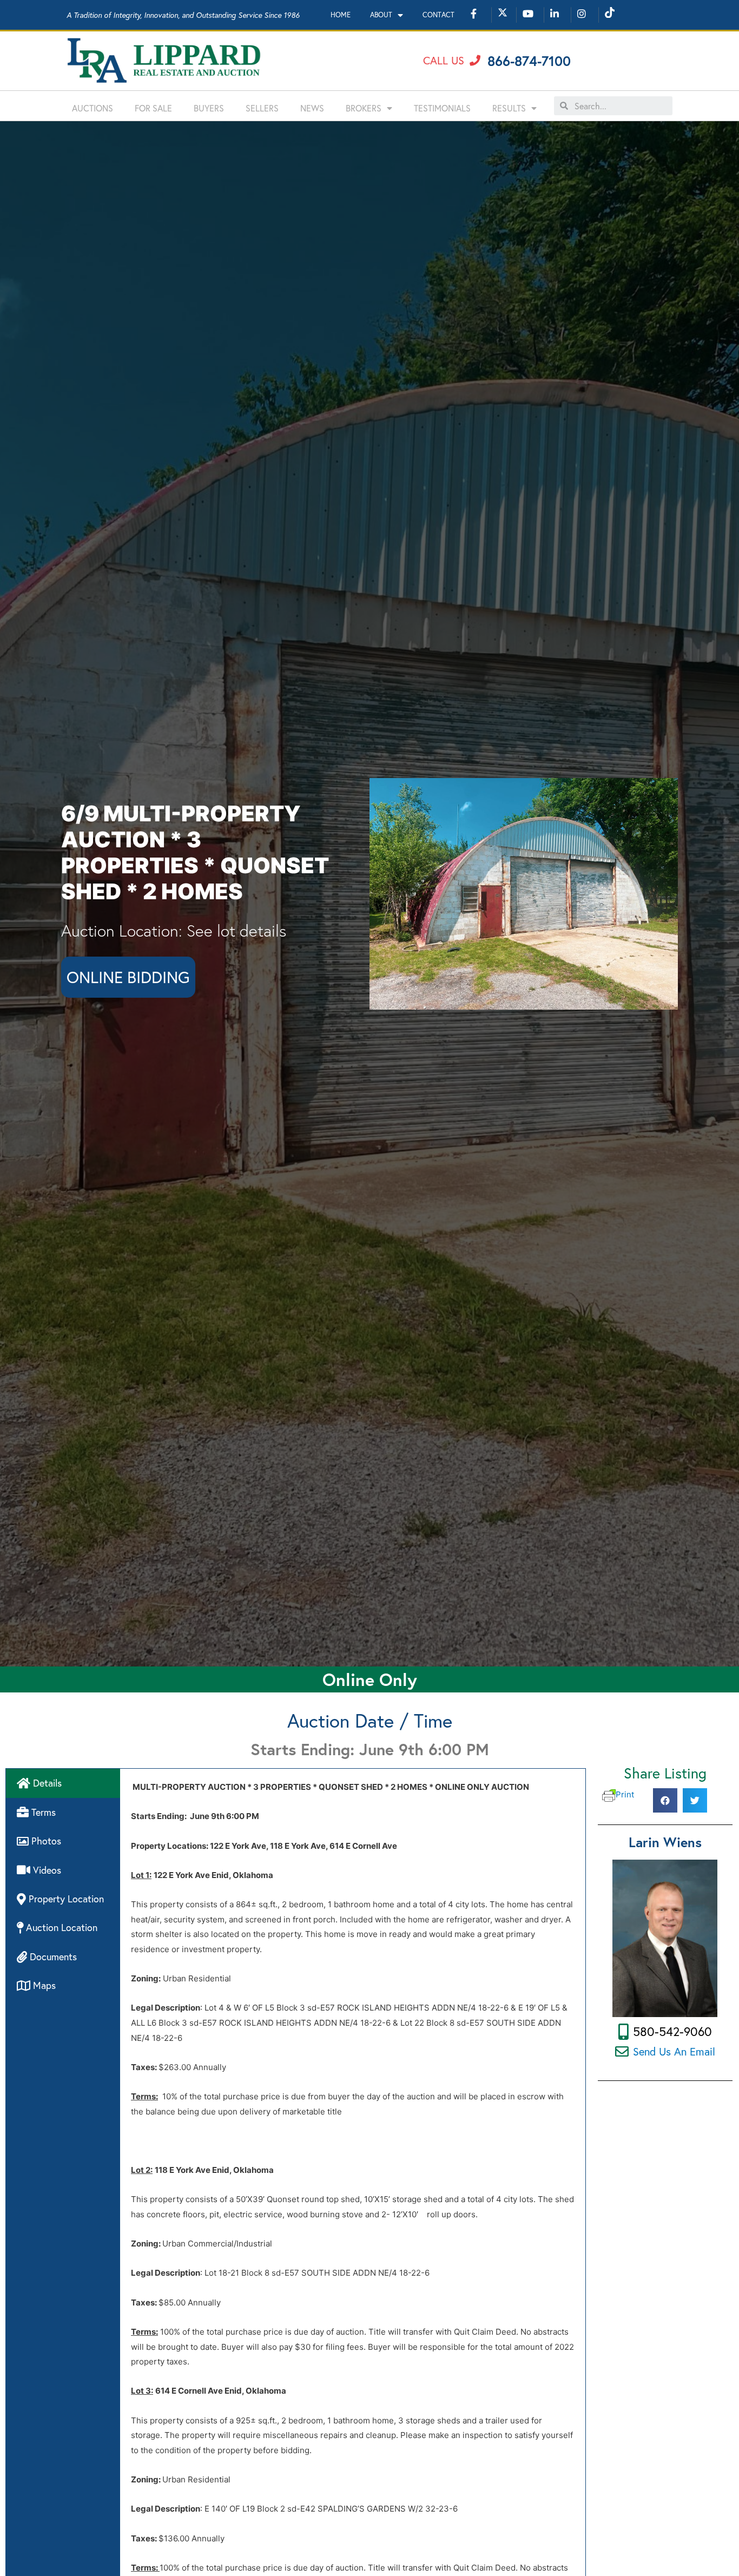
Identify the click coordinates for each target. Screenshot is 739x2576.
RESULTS (509, 108)
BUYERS (209, 108)
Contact (438, 15)
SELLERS (262, 108)
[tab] (63, 1783)
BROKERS (364, 108)
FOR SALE (153, 108)
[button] (452, 61)
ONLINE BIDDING (128, 977)
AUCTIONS (93, 108)
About (381, 15)
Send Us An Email (674, 2051)
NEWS (312, 108)
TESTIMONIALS (442, 108)
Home (341, 15)
